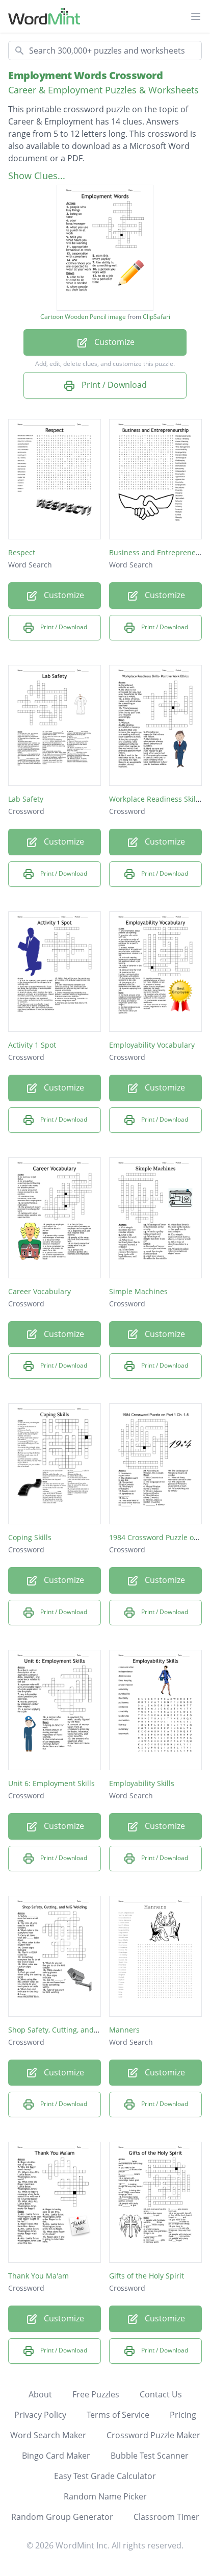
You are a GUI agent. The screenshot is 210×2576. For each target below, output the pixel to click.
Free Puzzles (96, 2394)
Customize (113, 342)
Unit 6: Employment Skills (51, 1783)
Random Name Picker (105, 2496)
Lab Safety (26, 799)
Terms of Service (118, 2415)
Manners (124, 2030)
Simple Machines (138, 1291)
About (40, 2394)
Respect (22, 552)
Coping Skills (30, 1537)
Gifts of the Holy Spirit (147, 2276)
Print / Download (113, 385)
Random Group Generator (62, 2517)
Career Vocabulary (40, 1291)
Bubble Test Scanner (150, 2456)
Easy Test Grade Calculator (105, 2476)
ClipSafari (156, 317)
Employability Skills (142, 1783)
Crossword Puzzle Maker (153, 2435)
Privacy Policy (40, 2415)
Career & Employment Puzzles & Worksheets (103, 90)
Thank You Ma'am (38, 2276)
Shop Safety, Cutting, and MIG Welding (74, 2030)
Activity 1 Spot (32, 1045)
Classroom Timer (166, 2517)
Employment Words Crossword (85, 75)
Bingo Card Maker (56, 2456)
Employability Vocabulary (152, 1045)
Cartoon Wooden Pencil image (83, 317)
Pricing (183, 2415)
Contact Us (161, 2394)
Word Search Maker (48, 2435)
